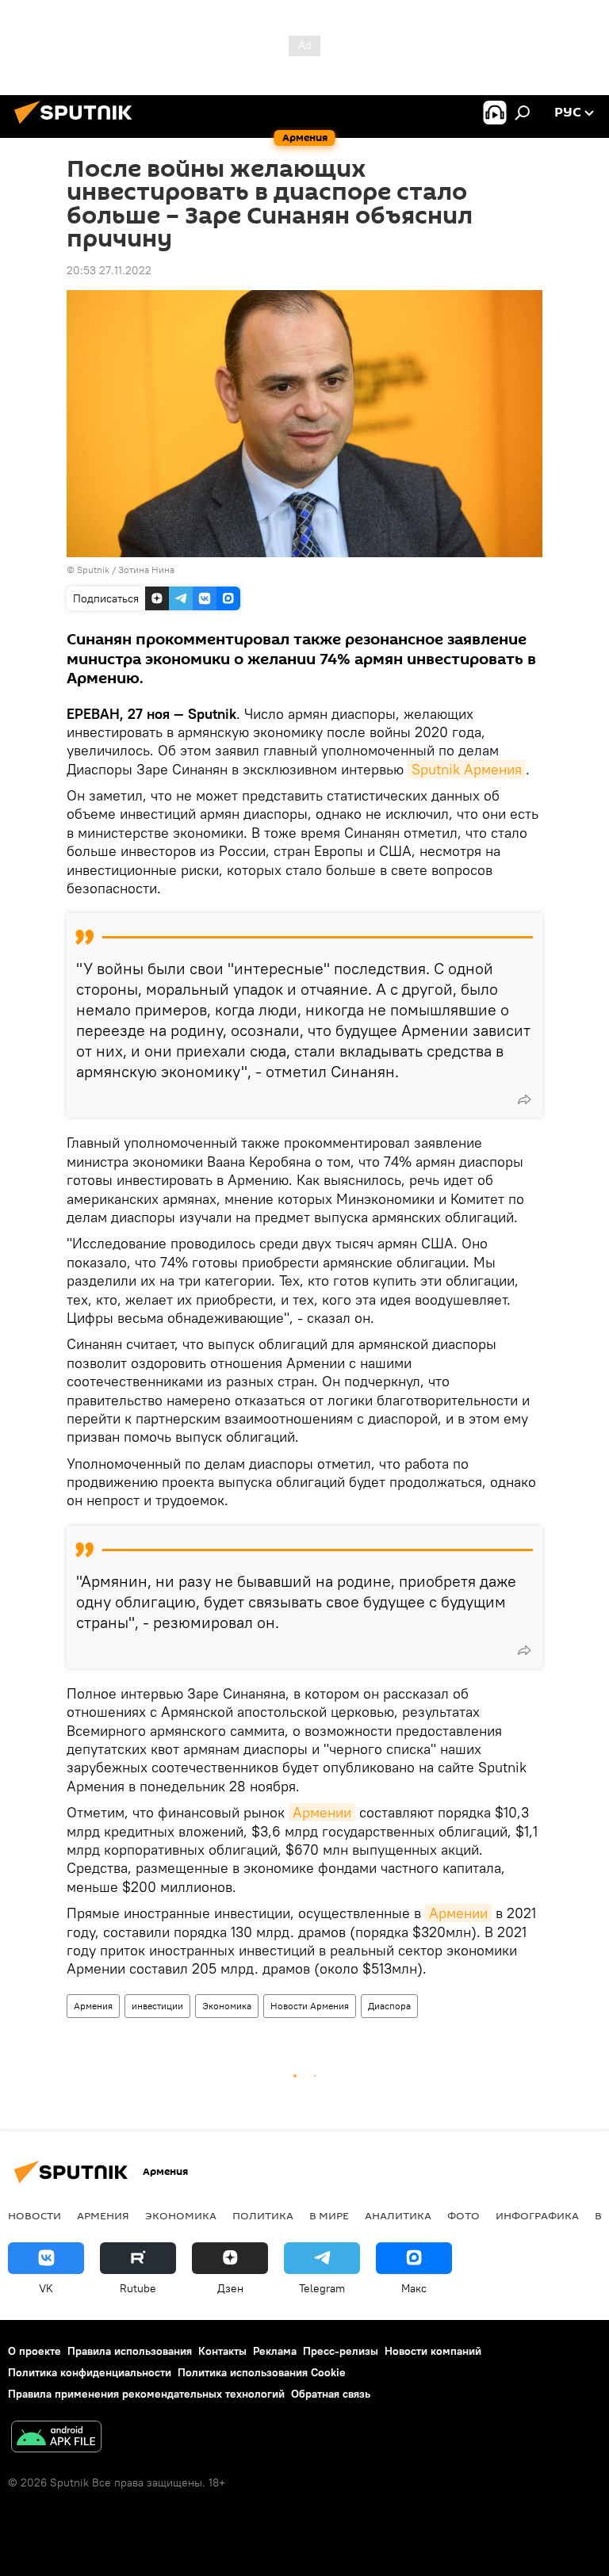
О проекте (34, 2351)
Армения (93, 2006)
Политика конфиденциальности (90, 2372)
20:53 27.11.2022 (109, 270)
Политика (263, 2215)
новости (34, 2215)
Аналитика (398, 2215)
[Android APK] (56, 2438)
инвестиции (157, 2006)
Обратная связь (331, 2394)
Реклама (275, 2351)
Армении (322, 1812)
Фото (463, 2215)
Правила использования (130, 2351)
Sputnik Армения (467, 769)
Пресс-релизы (341, 2351)
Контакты (222, 2351)
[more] (524, 1099)
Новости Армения (310, 2006)
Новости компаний (433, 2351)
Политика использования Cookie (262, 2372)
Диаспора (389, 2006)
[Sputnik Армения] (78, 126)
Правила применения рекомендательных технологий (146, 2394)
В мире (329, 2215)
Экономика (227, 2006)
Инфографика (537, 2215)
